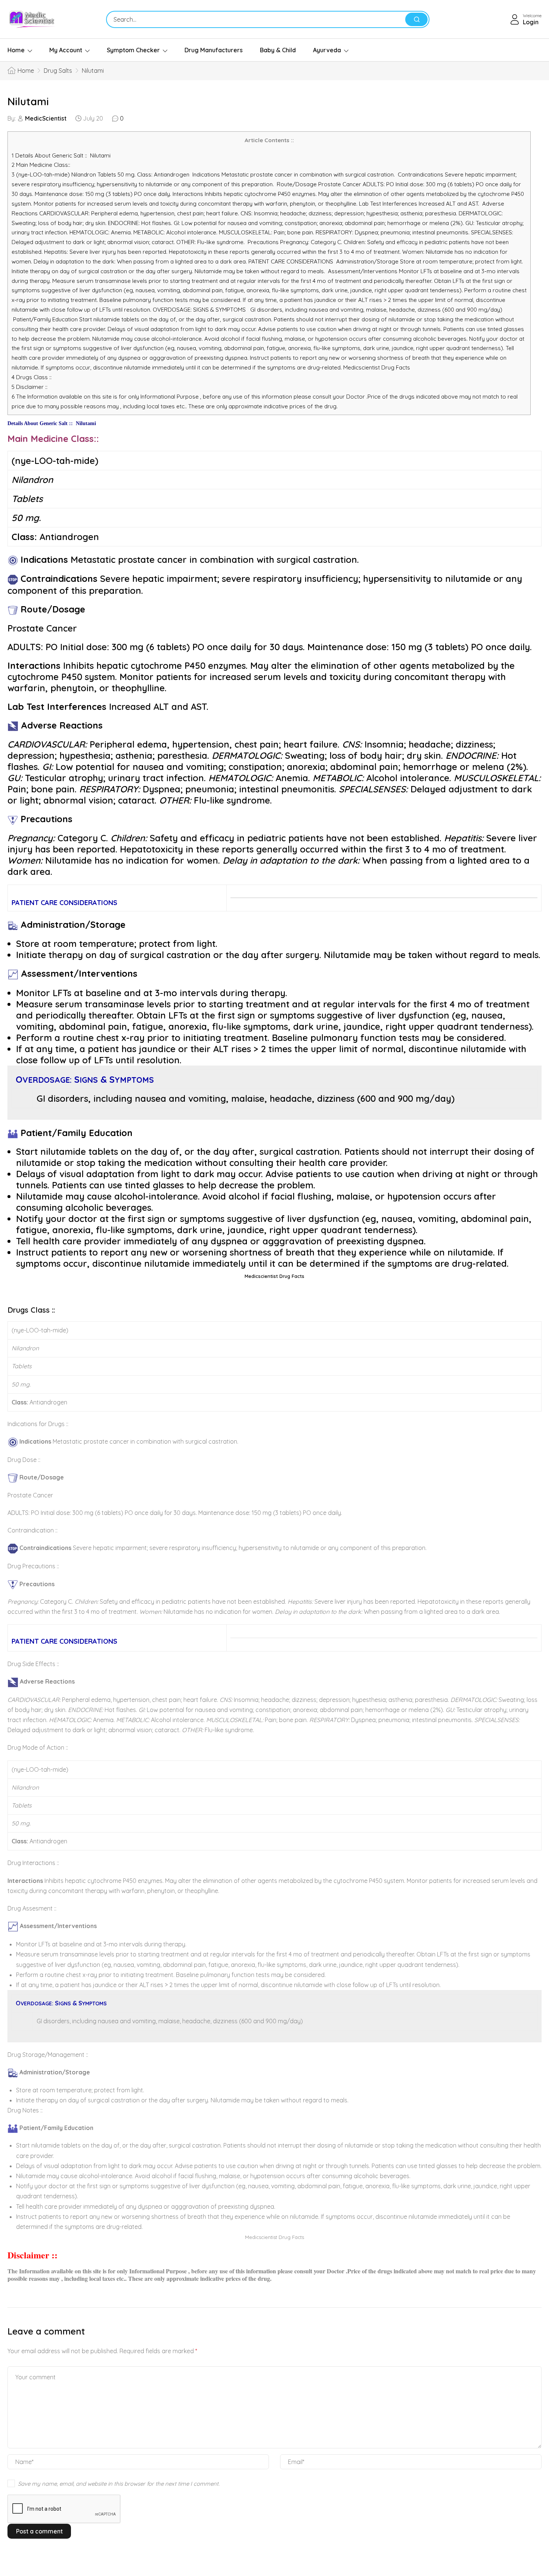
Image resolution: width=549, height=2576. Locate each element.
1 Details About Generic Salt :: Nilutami (61, 155)
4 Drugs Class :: (32, 377)
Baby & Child (278, 50)
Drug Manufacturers (214, 50)
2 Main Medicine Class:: (44, 165)
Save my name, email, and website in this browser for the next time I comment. (119, 2484)
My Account (66, 50)
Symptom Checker (133, 50)
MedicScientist (46, 118)
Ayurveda (327, 50)
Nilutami (28, 101)
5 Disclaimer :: (30, 387)
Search (416, 19)
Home (16, 50)
